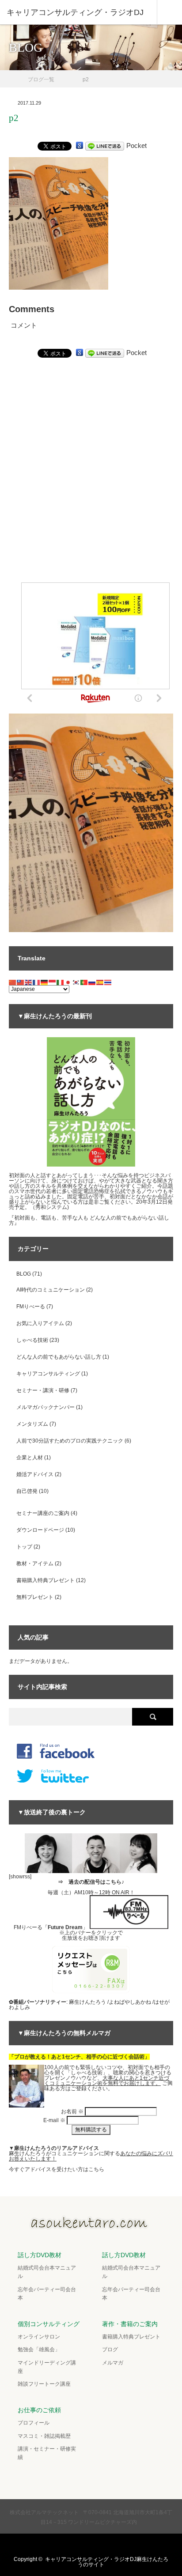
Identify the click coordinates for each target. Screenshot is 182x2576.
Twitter (64, 2545)
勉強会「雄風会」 (39, 2349)
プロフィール (34, 2423)
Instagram (99, 2545)
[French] (37, 982)
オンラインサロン (39, 2337)
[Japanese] (68, 982)
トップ (24, 1547)
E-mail (54, 2120)
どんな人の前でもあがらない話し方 (59, 1357)
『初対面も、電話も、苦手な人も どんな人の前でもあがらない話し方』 (89, 1220)
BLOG (24, 1274)
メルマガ (113, 2363)
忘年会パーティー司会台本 (47, 2294)
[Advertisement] (91, 491)
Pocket (136, 145)
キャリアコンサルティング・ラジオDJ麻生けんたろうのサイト (107, 2562)
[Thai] (108, 982)
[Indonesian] (53, 982)
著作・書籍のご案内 (130, 2324)
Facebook (81, 2545)
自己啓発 (27, 1491)
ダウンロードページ (40, 1530)
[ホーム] (12, 76)
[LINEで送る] (105, 145)
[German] (45, 982)
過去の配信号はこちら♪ (96, 1882)
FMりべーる (31, 1307)
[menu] (169, 12)
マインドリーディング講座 (47, 2367)
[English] (29, 982)
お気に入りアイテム (40, 1323)
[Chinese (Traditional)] (21, 982)
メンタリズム (32, 1424)
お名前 (72, 2111)
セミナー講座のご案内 (43, 1513)
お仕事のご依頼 (39, 2410)
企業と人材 (30, 1458)
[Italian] (61, 982)
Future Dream (65, 1927)
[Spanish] (100, 982)
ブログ (110, 2349)
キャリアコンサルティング (48, 1374)
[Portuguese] (84, 982)
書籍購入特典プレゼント (45, 1580)
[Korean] (76, 982)
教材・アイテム (35, 1564)
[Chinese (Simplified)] (13, 982)
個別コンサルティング (49, 2324)
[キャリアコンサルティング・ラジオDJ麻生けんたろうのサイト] (91, 2227)
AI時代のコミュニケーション (51, 1290)
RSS (116, 2545)
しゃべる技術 (32, 1340)
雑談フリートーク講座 (44, 2384)
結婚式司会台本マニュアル (47, 2272)
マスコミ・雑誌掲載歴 (44, 2436)
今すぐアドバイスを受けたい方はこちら (57, 2169)
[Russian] (92, 982)
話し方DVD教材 (40, 2255)
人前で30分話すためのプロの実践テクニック (70, 1441)
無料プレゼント (35, 1597)
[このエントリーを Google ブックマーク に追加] (80, 145)
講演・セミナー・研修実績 (47, 2453)
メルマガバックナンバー (45, 1407)
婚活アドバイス (35, 1474)
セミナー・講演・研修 (43, 1390)
